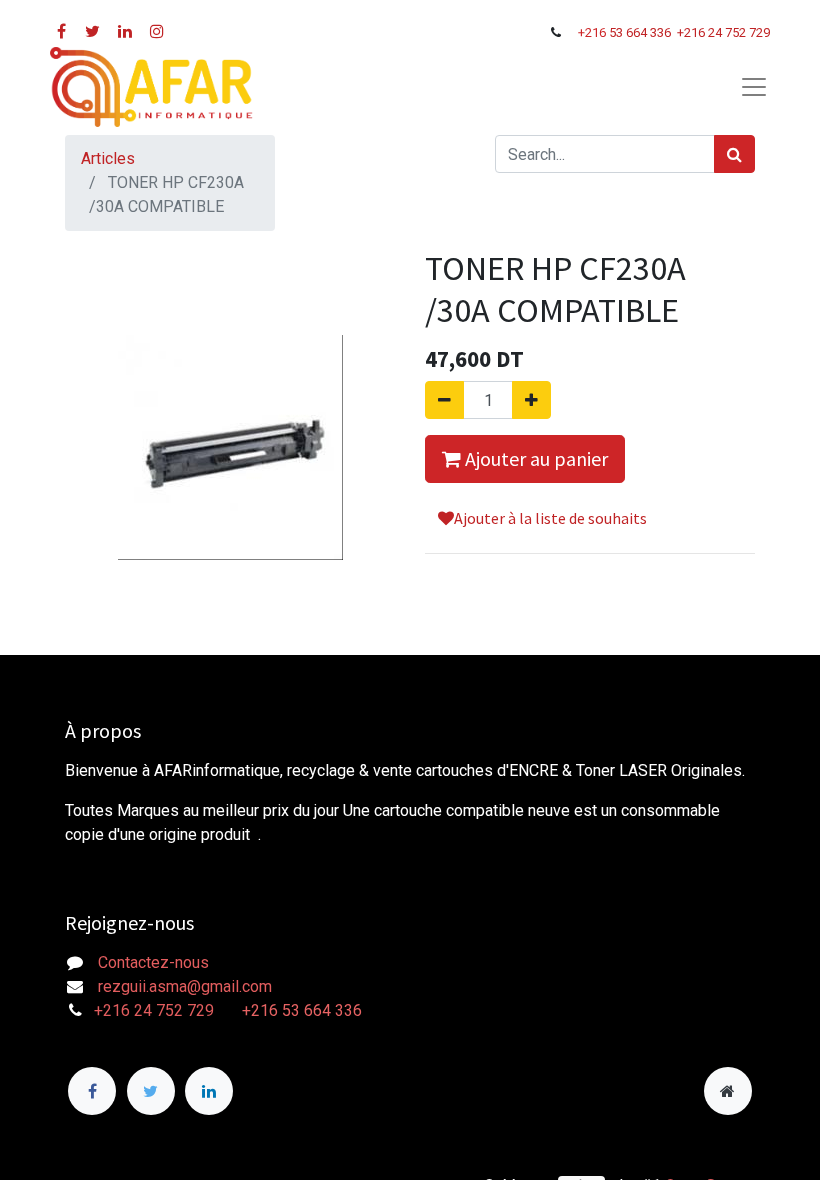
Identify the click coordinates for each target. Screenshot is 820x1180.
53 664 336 (641, 32)
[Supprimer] (444, 400)
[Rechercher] (734, 154)
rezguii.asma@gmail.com (185, 986)
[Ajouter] (531, 400)
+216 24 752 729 (723, 32)
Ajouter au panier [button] (534, 458)
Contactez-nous (153, 962)
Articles (108, 158)
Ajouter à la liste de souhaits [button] (550, 518)
